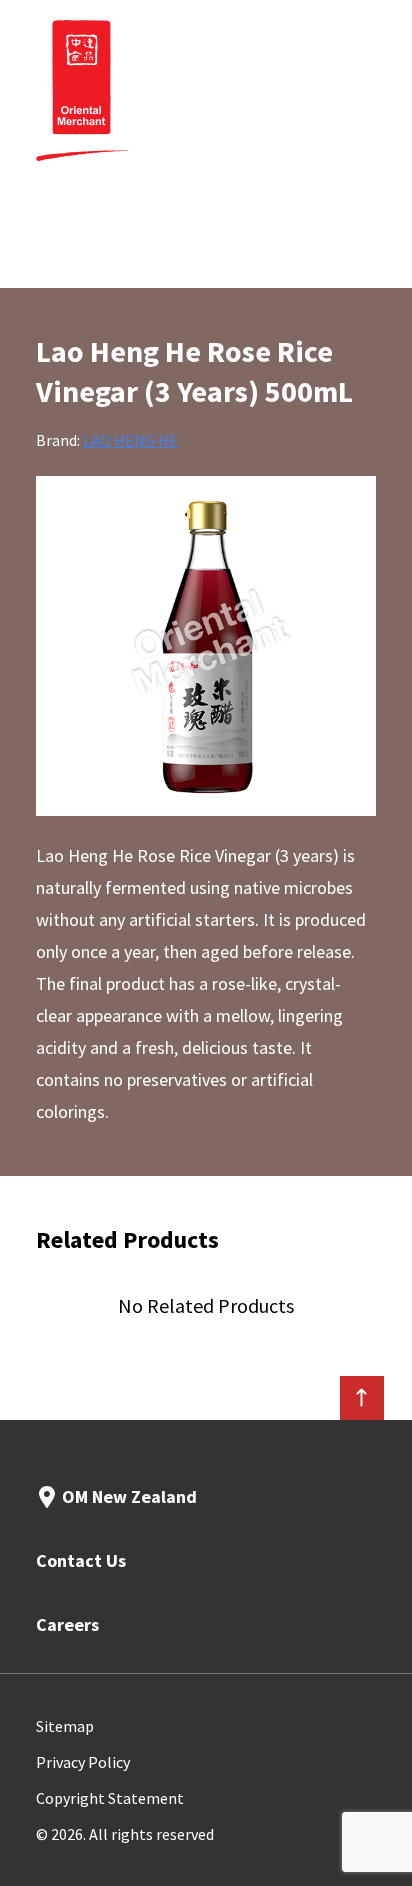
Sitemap (65, 1726)
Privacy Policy (83, 1762)
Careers (67, 1624)
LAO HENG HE (130, 440)
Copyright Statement (110, 1798)
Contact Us (81, 1560)
